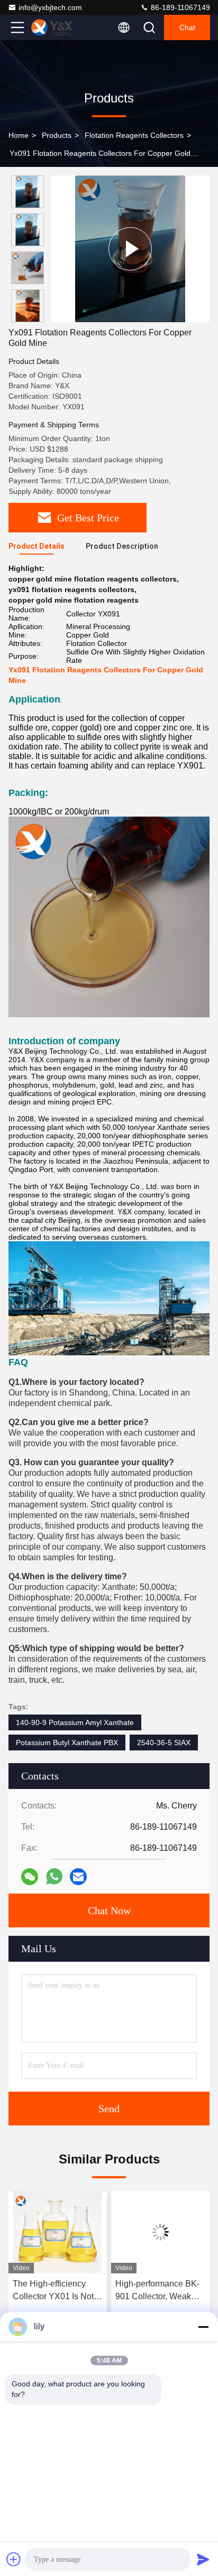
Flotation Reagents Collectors (134, 135)
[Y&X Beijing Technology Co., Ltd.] (52, 27)
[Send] (203, 2559)
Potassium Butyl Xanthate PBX (67, 1743)
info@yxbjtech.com (50, 7)
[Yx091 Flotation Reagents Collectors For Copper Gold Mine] (130, 249)
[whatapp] (54, 1876)
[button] (30, 318)
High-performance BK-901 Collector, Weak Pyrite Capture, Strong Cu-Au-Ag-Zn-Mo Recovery (55, 2291)
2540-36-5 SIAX (164, 1743)
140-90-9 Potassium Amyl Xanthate (75, 1722)
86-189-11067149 (179, 7)
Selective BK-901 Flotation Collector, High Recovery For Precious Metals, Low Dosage (156, 2291)
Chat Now (109, 1910)
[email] (78, 1877)
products (57, 135)
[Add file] (14, 2559)
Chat (187, 27)
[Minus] (203, 2327)
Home (19, 135)
